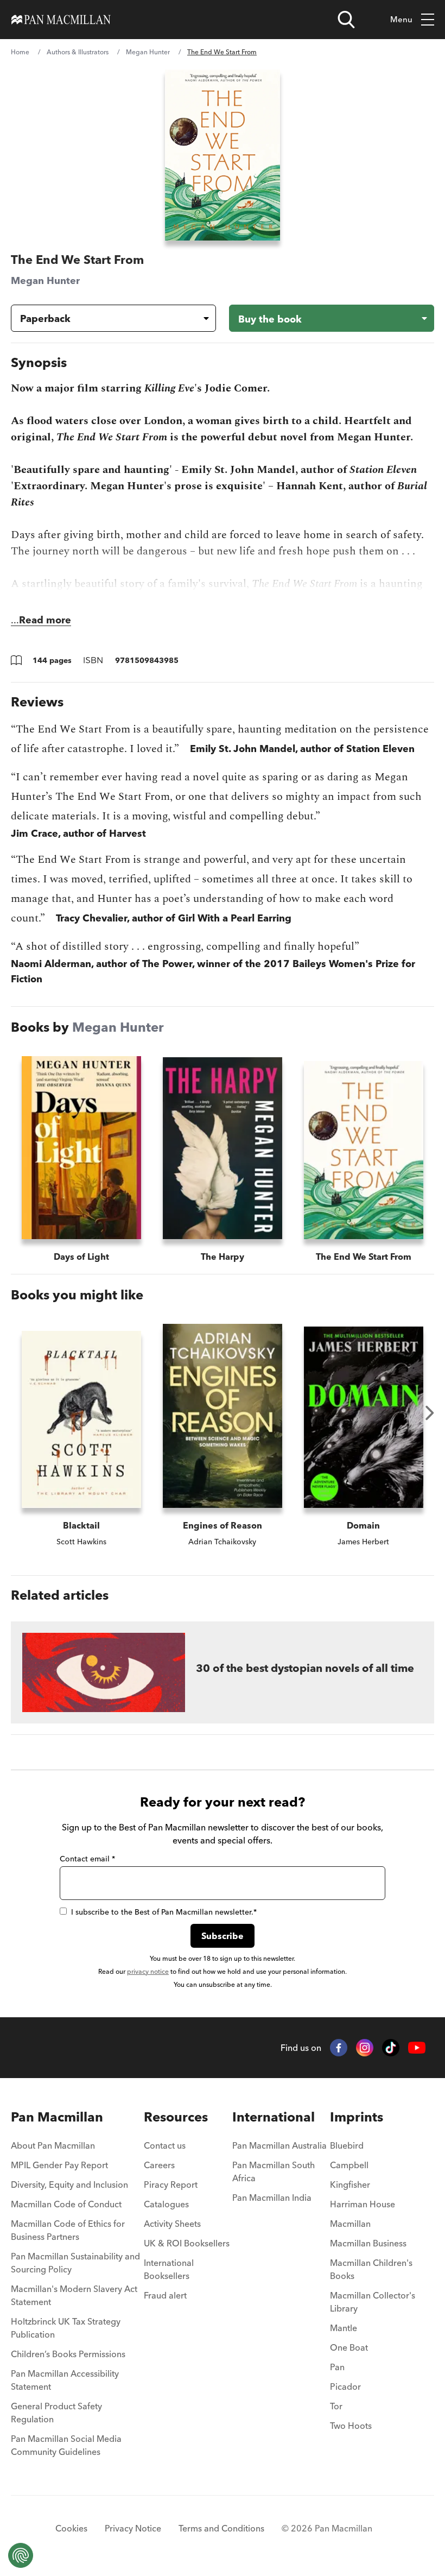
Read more (45, 620)
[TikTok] (391, 2048)
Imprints (357, 2117)
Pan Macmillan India (272, 2198)
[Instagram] (365, 2048)
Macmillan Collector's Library (373, 2302)
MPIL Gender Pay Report (59, 2165)
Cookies (71, 2528)
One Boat (349, 2347)
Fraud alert (165, 2295)
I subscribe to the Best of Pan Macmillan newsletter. (164, 1912)
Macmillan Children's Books (371, 2269)
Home (20, 52)
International (274, 2117)
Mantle (344, 2328)
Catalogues (166, 2204)
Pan (337, 2367)
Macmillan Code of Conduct (66, 2204)
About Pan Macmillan (53, 2145)
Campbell (349, 2165)
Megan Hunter (148, 52)
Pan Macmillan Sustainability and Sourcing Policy (75, 2263)
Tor (336, 2406)
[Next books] (430, 1413)
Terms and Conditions (221, 2528)
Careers (159, 2165)
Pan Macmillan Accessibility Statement (65, 2380)
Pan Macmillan (57, 2117)
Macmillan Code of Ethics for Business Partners (68, 2230)
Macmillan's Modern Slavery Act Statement (74, 2295)
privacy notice (148, 1971)
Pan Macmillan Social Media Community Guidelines (66, 2445)
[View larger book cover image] (222, 155)
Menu (401, 19)
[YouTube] (417, 2048)
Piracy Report (171, 2184)
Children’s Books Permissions (68, 2354)
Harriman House (363, 2204)
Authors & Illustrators (78, 52)
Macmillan (350, 2224)
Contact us (165, 2145)
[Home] (61, 20)
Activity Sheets (172, 2224)
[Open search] (346, 20)
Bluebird (347, 2145)
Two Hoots (351, 2426)
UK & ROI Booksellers (187, 2243)
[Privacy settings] (21, 2555)
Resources (176, 2117)
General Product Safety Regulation (56, 2413)
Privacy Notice (133, 2528)
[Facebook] (339, 2048)
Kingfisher (350, 2184)
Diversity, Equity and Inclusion (69, 2184)
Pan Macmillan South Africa (274, 2171)
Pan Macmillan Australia (279, 2145)
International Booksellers (169, 2269)
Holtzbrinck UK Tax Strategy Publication (66, 2328)
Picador (345, 2386)
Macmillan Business (368, 2243)
